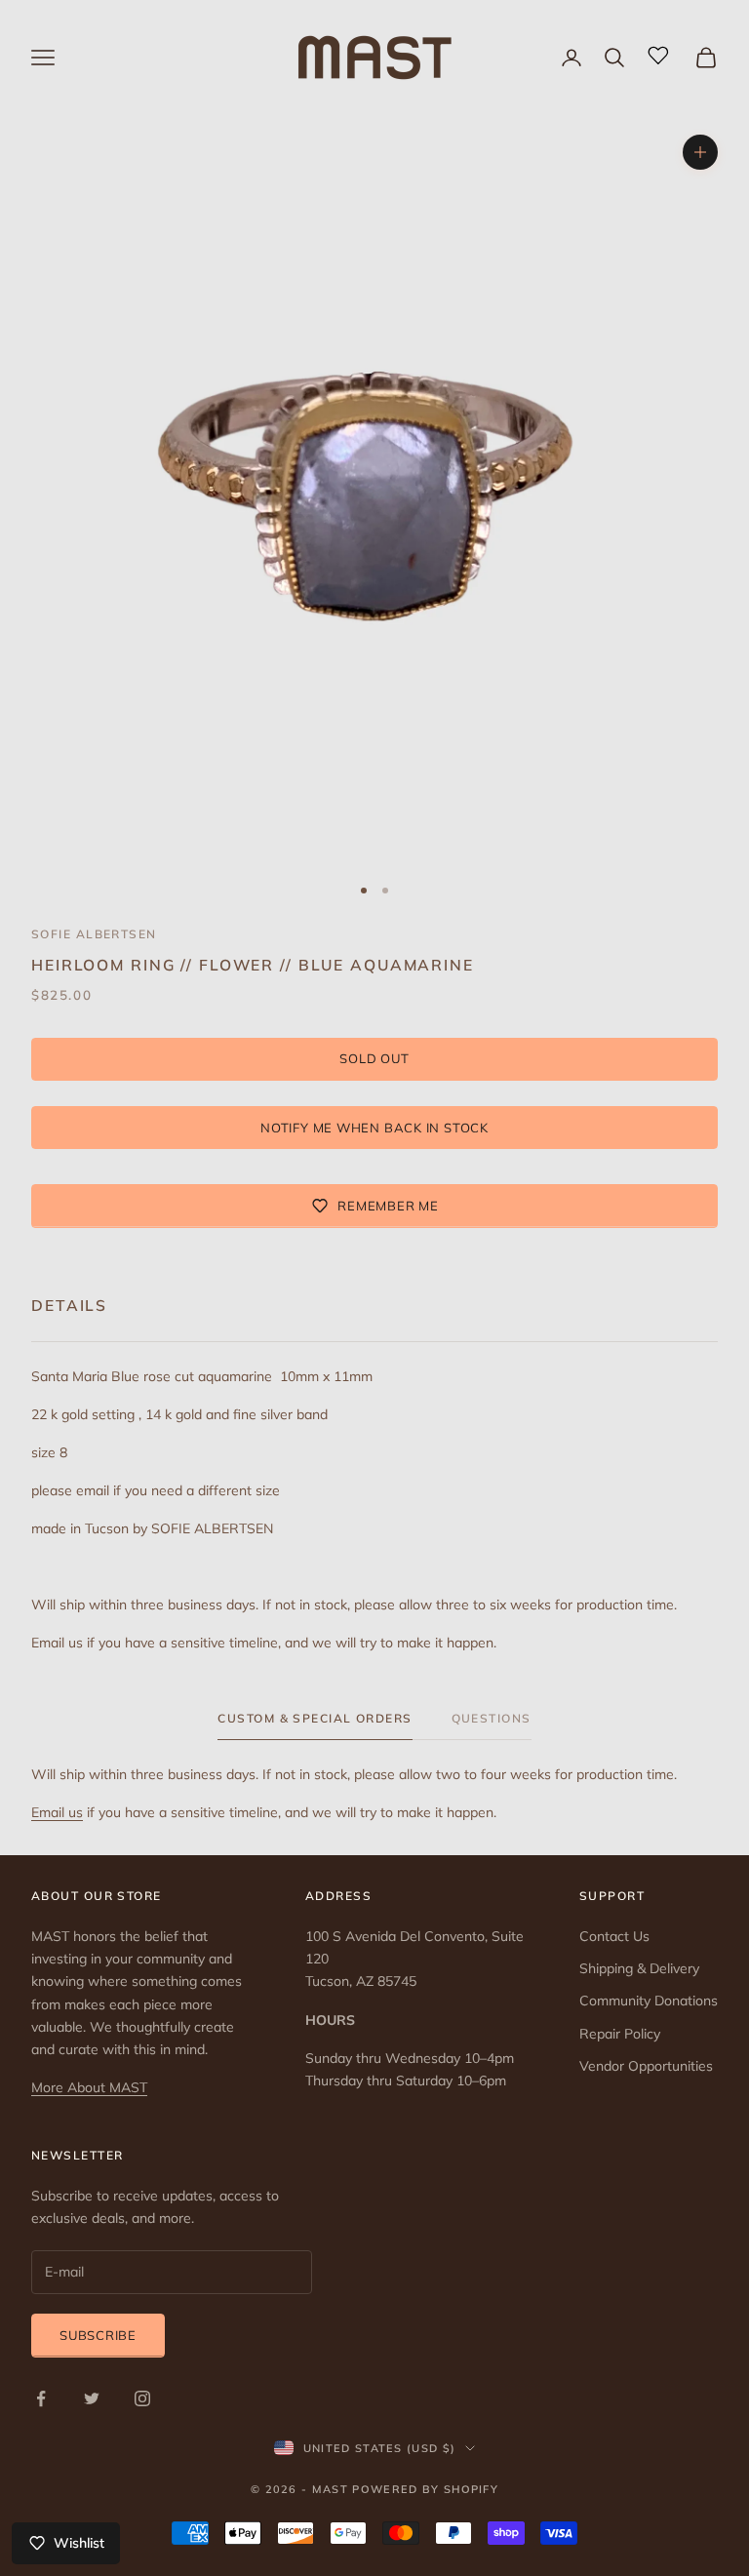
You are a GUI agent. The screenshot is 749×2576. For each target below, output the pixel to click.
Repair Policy (620, 2034)
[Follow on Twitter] (92, 2398)
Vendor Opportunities (646, 2066)
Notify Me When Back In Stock (374, 1128)
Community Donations (649, 2001)
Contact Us (614, 1936)
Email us (57, 1812)
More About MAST (89, 2087)
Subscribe (98, 2335)
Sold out (374, 1058)
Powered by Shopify (425, 2489)
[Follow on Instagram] (142, 2398)
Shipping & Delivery (639, 1968)
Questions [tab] (492, 1718)
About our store (97, 1896)
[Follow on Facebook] (41, 2398)
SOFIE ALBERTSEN (94, 934)
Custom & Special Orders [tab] (315, 1718)
